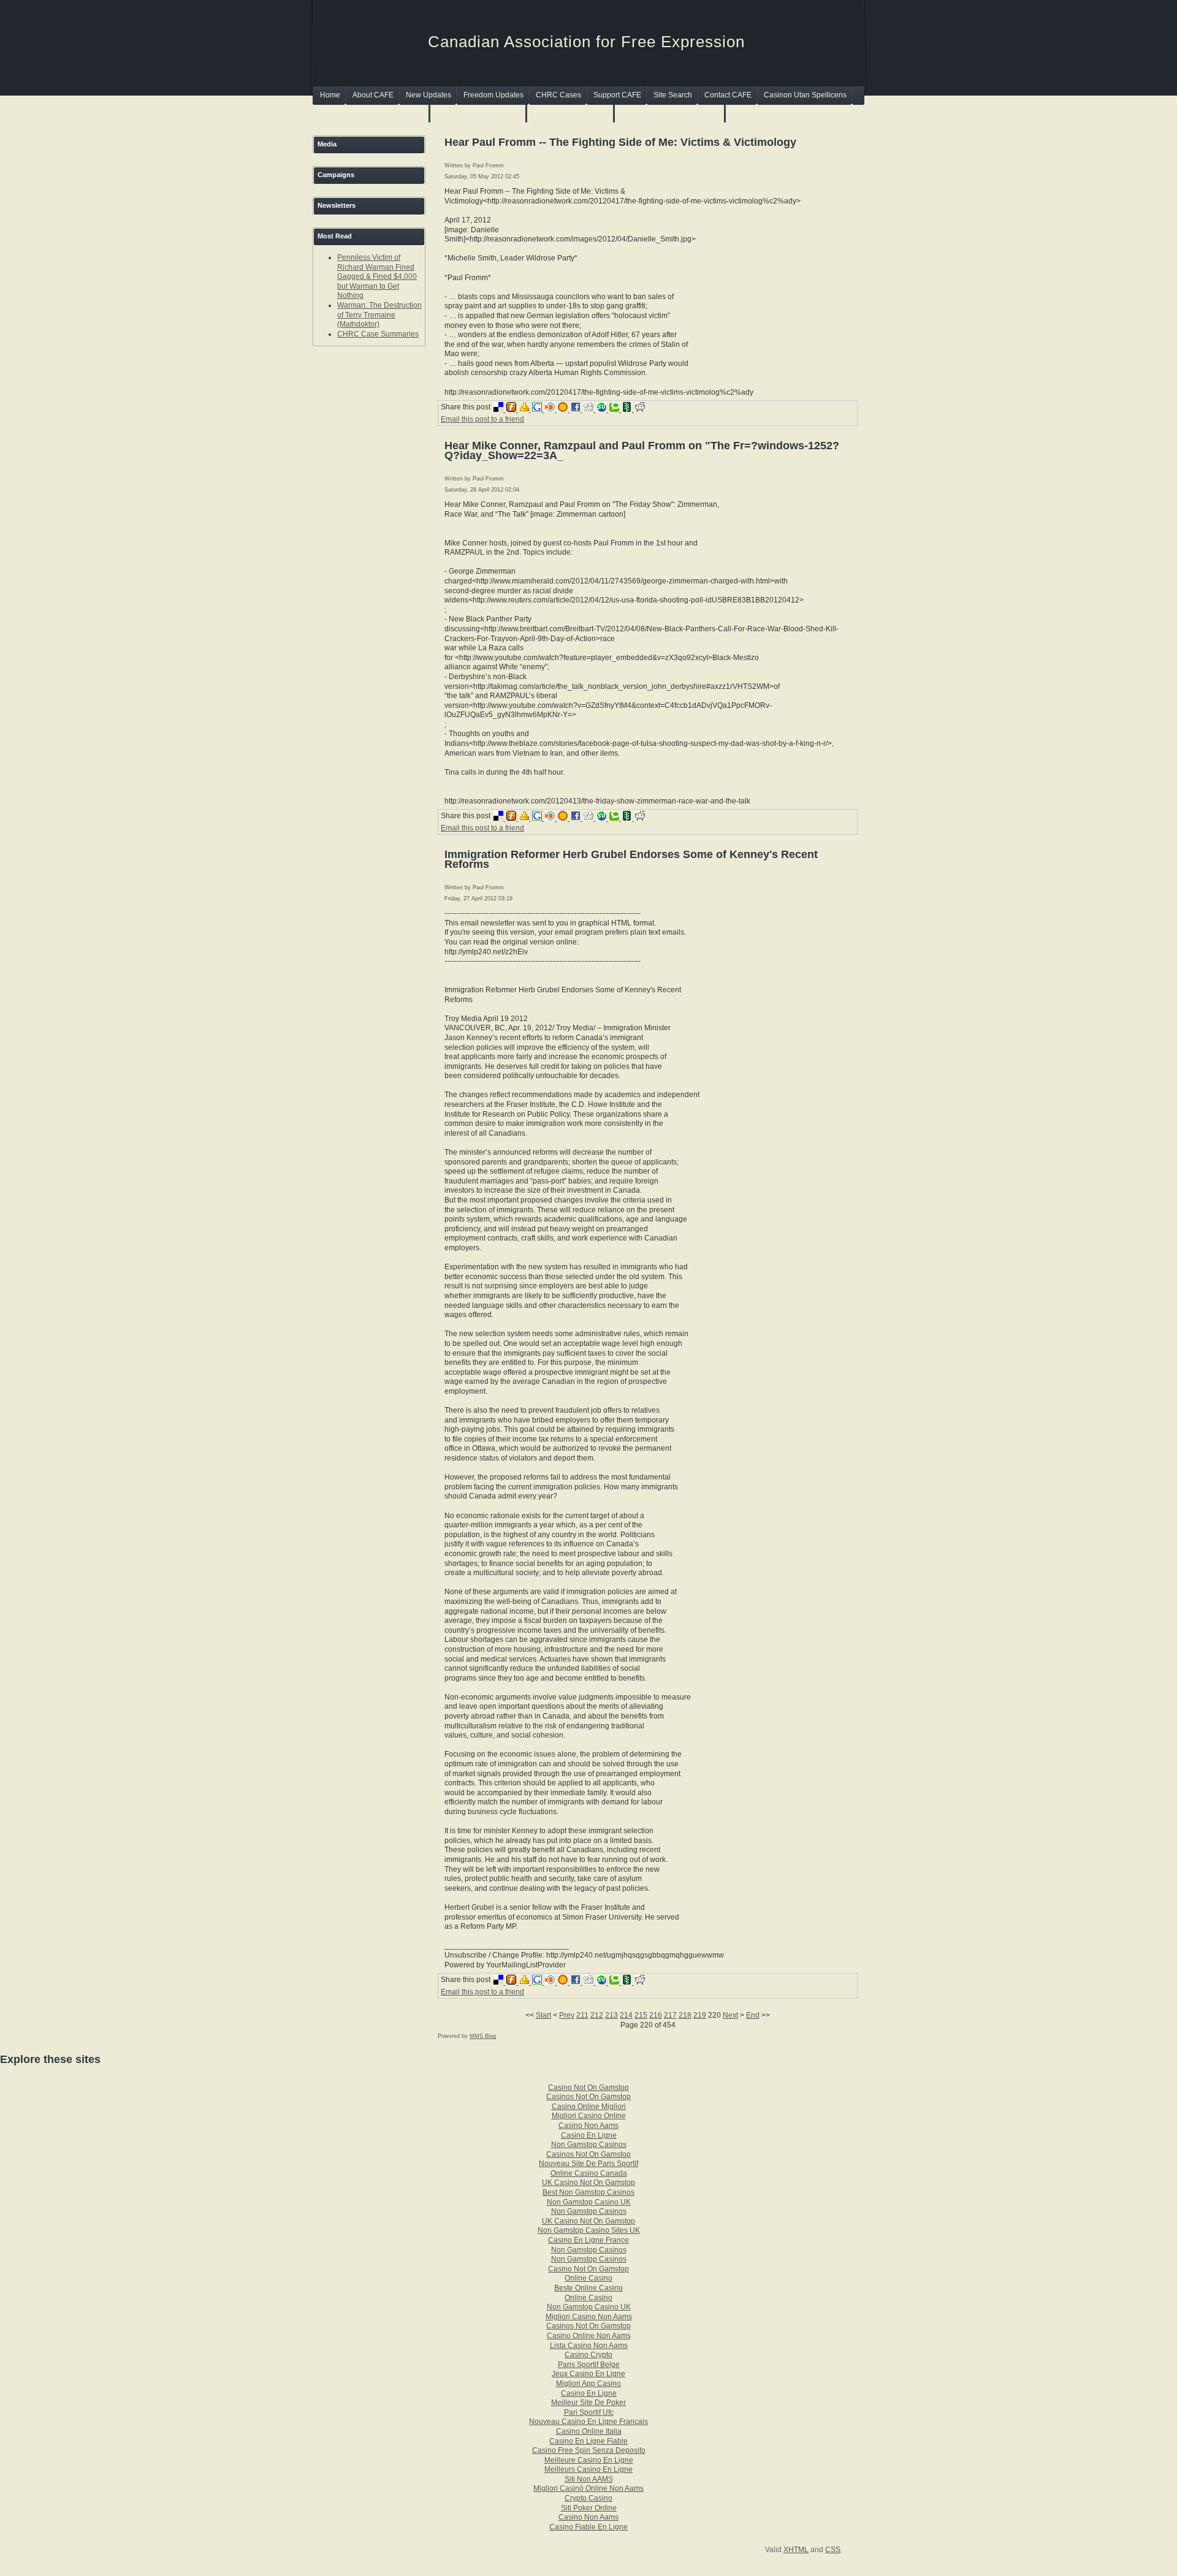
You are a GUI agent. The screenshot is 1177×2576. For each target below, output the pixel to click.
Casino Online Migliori (589, 2107)
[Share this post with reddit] (641, 409)
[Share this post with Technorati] (616, 409)
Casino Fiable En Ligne (588, 2527)
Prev (567, 2015)
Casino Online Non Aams (589, 2336)
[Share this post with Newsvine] (629, 409)
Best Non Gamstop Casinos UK (372, 113)
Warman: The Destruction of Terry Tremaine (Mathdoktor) (379, 315)
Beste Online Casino (588, 2288)
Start (543, 2015)
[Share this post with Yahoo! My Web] (526, 409)
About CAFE (373, 95)
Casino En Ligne (589, 2135)
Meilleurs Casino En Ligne (588, 2469)
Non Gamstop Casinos (571, 113)
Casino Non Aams (588, 2126)
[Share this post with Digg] (590, 409)
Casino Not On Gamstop (588, 2088)
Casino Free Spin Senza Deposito (589, 2450)
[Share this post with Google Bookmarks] (539, 409)
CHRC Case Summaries (378, 334)
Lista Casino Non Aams (589, 2346)
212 (597, 2015)
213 (611, 2015)
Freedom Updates (493, 95)
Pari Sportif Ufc (589, 2412)
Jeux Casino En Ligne (588, 2374)
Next (730, 2015)
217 (670, 2015)
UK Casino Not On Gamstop (588, 2183)
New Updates (429, 95)
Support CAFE (617, 95)
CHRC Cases (558, 95)
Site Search (673, 95)
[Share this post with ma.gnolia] (564, 409)
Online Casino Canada (589, 2173)
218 (685, 2015)
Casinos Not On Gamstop (479, 113)
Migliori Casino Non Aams (589, 2317)
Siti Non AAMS (589, 2479)
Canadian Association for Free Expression (586, 42)
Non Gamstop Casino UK (589, 2202)
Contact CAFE (728, 95)
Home (330, 95)
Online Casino (588, 2278)
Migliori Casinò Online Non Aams (588, 2488)
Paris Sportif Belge (589, 2365)
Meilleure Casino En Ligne (589, 2460)
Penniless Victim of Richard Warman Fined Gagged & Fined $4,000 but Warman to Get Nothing (377, 276)
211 (582, 2015)
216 (656, 2015)
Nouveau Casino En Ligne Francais (588, 2422)
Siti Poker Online (589, 2508)
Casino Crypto (588, 2355)
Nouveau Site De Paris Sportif (588, 2164)
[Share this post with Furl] (513, 409)
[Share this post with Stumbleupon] (603, 409)
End (753, 2015)
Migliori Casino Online (589, 2116)
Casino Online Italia (589, 2431)
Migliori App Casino (588, 2384)
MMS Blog (483, 2036)
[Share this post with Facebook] (577, 409)
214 (626, 2015)
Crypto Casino (588, 2498)
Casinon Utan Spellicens (805, 95)
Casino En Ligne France (588, 2240)
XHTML (796, 2550)
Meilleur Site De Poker (588, 2403)
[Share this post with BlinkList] (551, 409)
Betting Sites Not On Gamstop (670, 113)
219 (700, 2015)
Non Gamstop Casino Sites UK (589, 2230)
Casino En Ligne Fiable (588, 2441)
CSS (833, 2550)
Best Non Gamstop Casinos (588, 2192)
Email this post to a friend (482, 419)
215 (641, 2015)
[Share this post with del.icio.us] (500, 409)
